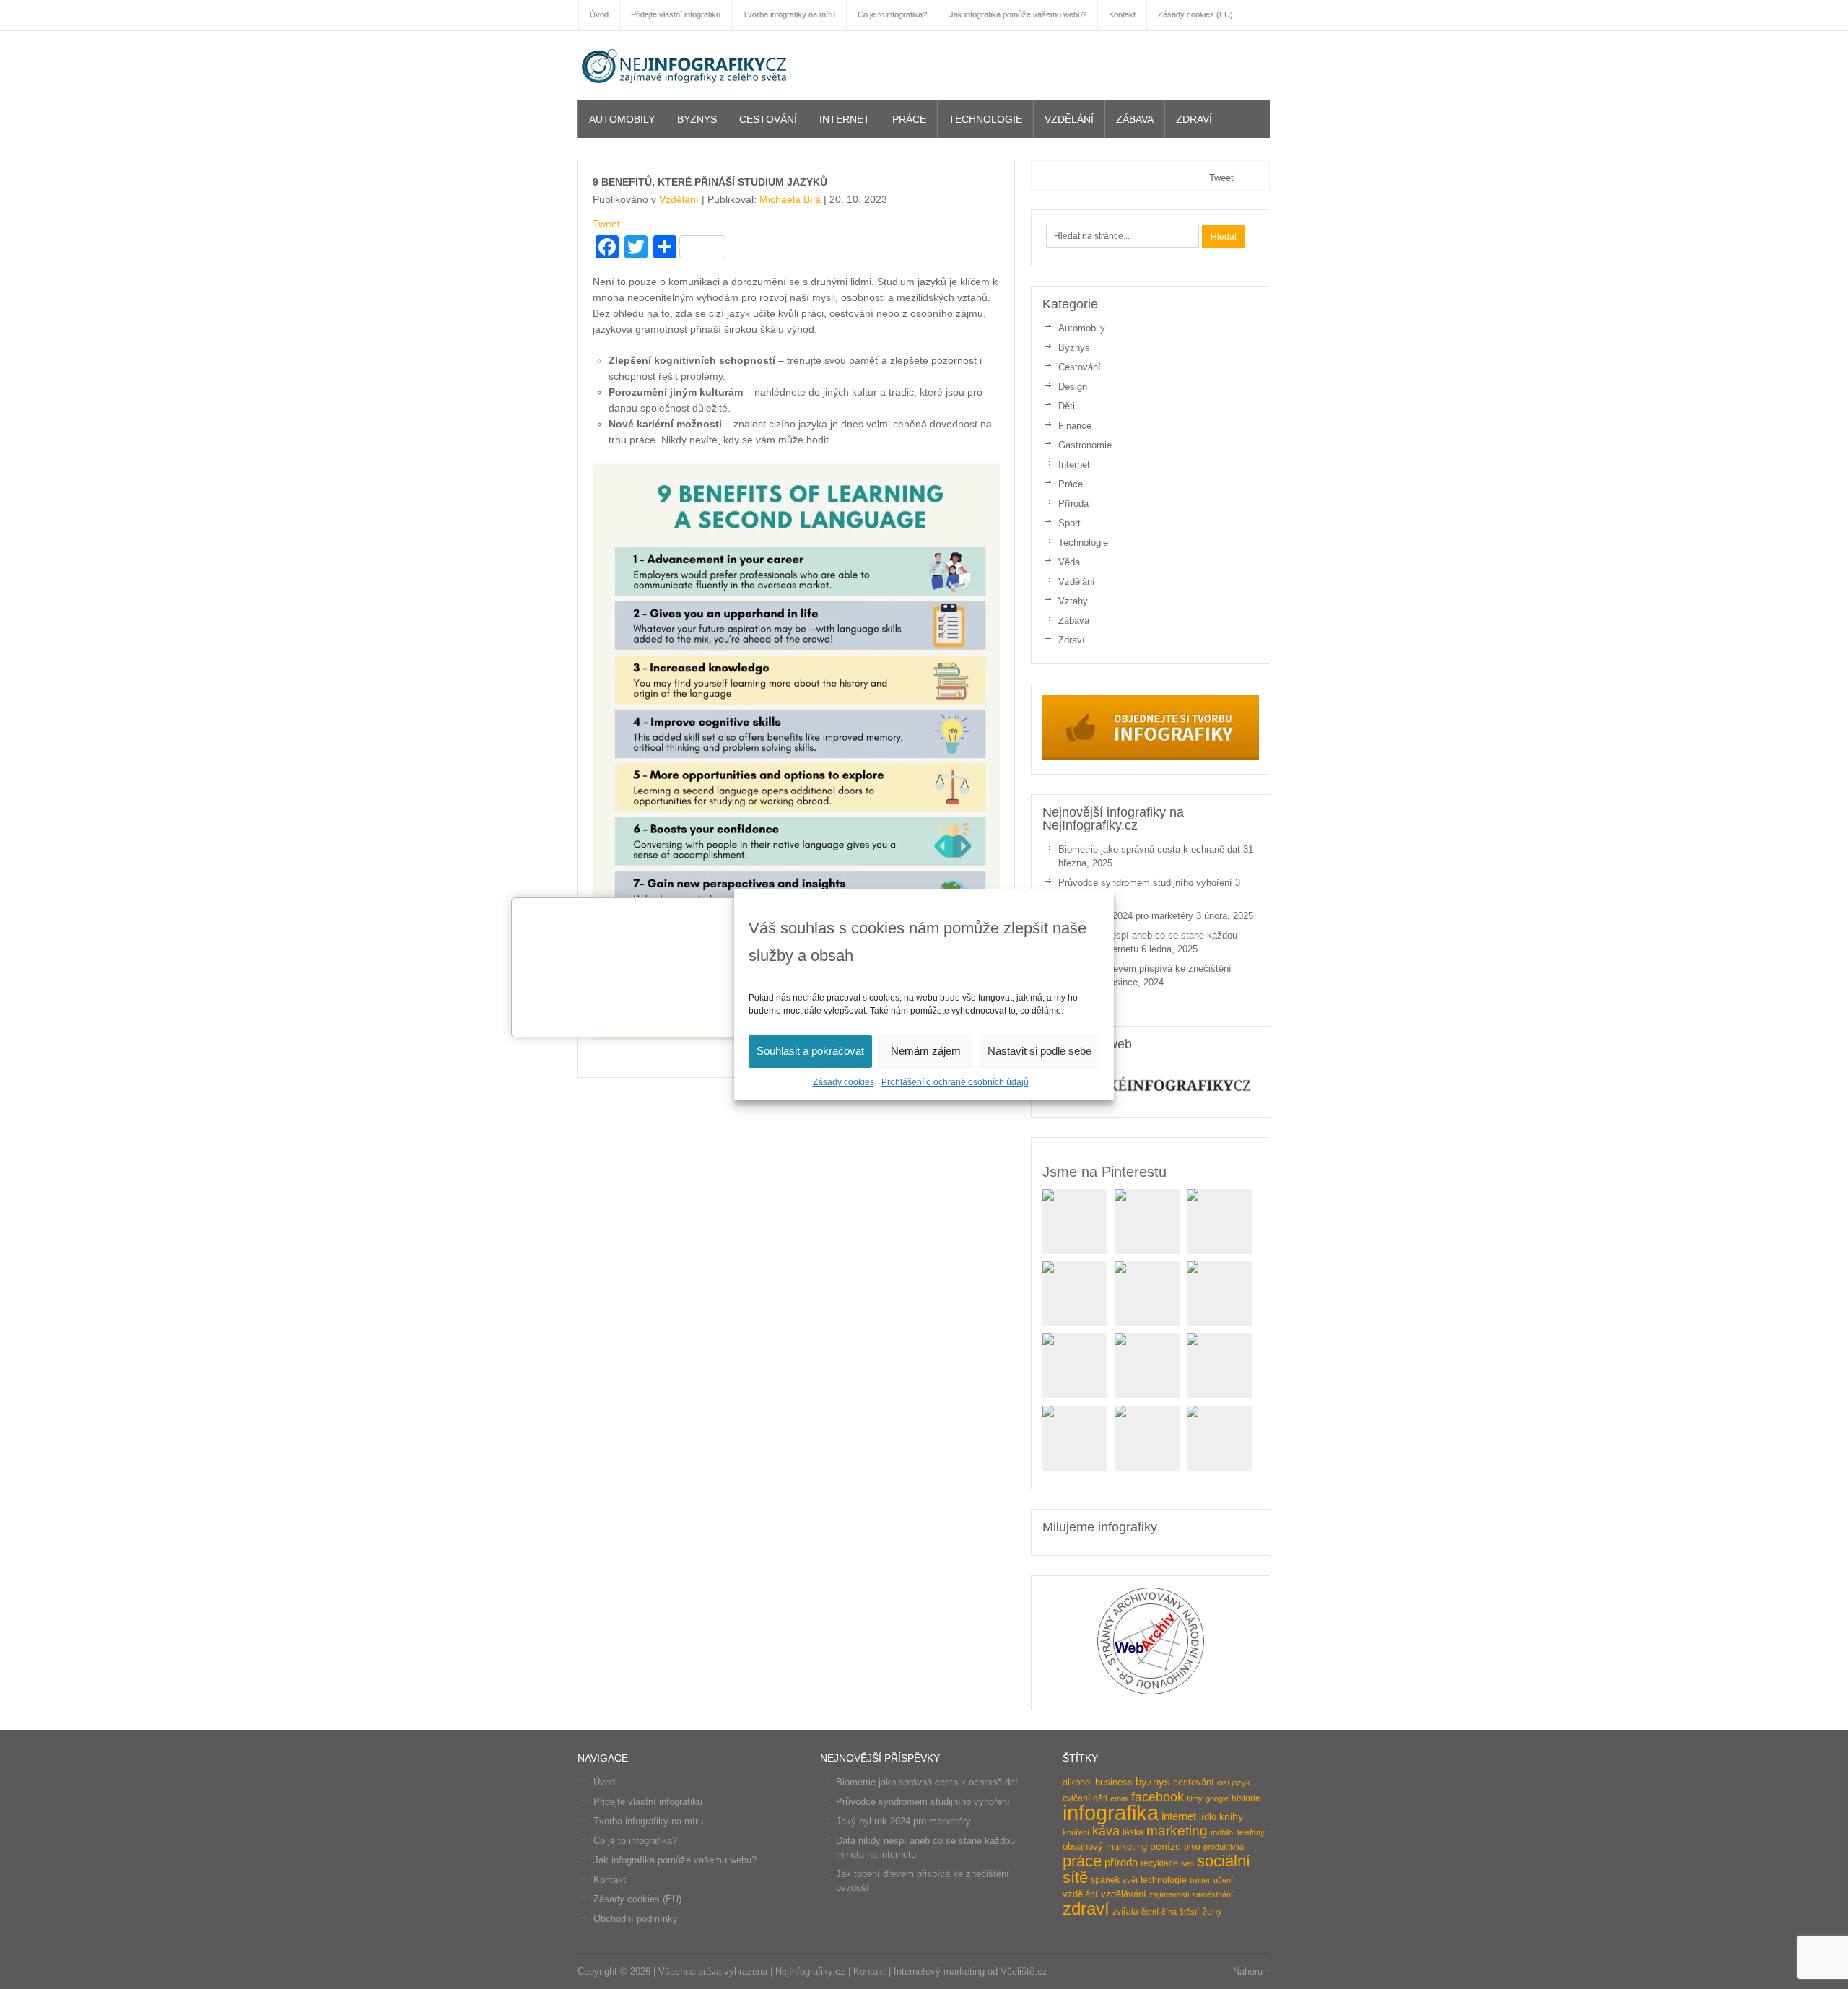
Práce (909, 119)
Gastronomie (1085, 445)
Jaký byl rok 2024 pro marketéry (1126, 916)
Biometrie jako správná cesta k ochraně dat (1149, 849)
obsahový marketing (1105, 1846)
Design (1073, 387)
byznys (1153, 1782)
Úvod (604, 1782)
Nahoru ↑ (1252, 1971)
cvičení (1076, 1798)
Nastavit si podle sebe (1039, 1051)
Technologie (985, 119)
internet (1179, 1816)
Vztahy (1073, 601)
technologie (1164, 1880)
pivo (1192, 1847)
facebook (1158, 1797)
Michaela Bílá (790, 199)
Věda (1069, 562)
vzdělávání (1124, 1894)
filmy (1195, 1798)
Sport (1069, 523)
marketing (1177, 1831)
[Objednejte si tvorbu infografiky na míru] (1151, 756)
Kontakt (610, 1880)
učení (1223, 1880)
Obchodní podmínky (636, 1919)
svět (1130, 1880)
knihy (1231, 1817)
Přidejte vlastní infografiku (648, 1802)
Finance (1075, 426)
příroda (1121, 1863)
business (1114, 1782)
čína (1169, 1912)
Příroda (1073, 504)
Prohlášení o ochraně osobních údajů (955, 1082)
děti (1100, 1798)
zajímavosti (1169, 1894)
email (1119, 1798)
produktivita (1224, 1847)
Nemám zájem (926, 1051)
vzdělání (1080, 1894)
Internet (845, 119)
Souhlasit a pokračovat (810, 1051)
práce (1082, 1861)
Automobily (622, 119)
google (1217, 1798)
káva (1106, 1831)
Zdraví (1194, 119)
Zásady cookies (844, 1082)
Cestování (768, 119)
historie (1246, 1798)
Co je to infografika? (635, 1841)
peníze (1165, 1846)
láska (1133, 1832)
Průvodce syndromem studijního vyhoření (1145, 883)
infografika (1111, 1812)
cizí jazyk (1234, 1783)
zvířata (1125, 1912)
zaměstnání (1212, 1894)
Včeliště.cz (1024, 1971)
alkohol (1077, 1782)
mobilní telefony (1238, 1832)
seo (1187, 1863)
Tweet (606, 224)
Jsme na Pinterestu (1104, 1172)
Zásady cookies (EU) (637, 1899)
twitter (1200, 1880)
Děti (1067, 406)
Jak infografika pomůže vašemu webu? (675, 1860)
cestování (1194, 1782)
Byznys (697, 119)
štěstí (1189, 1912)
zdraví (1086, 1909)
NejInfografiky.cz (686, 66)
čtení (1150, 1912)
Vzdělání (1069, 119)
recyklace (1159, 1863)
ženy (1212, 1911)
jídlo (1208, 1817)
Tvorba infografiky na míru (648, 1821)
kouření (1076, 1832)
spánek (1105, 1880)
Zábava (1135, 119)
